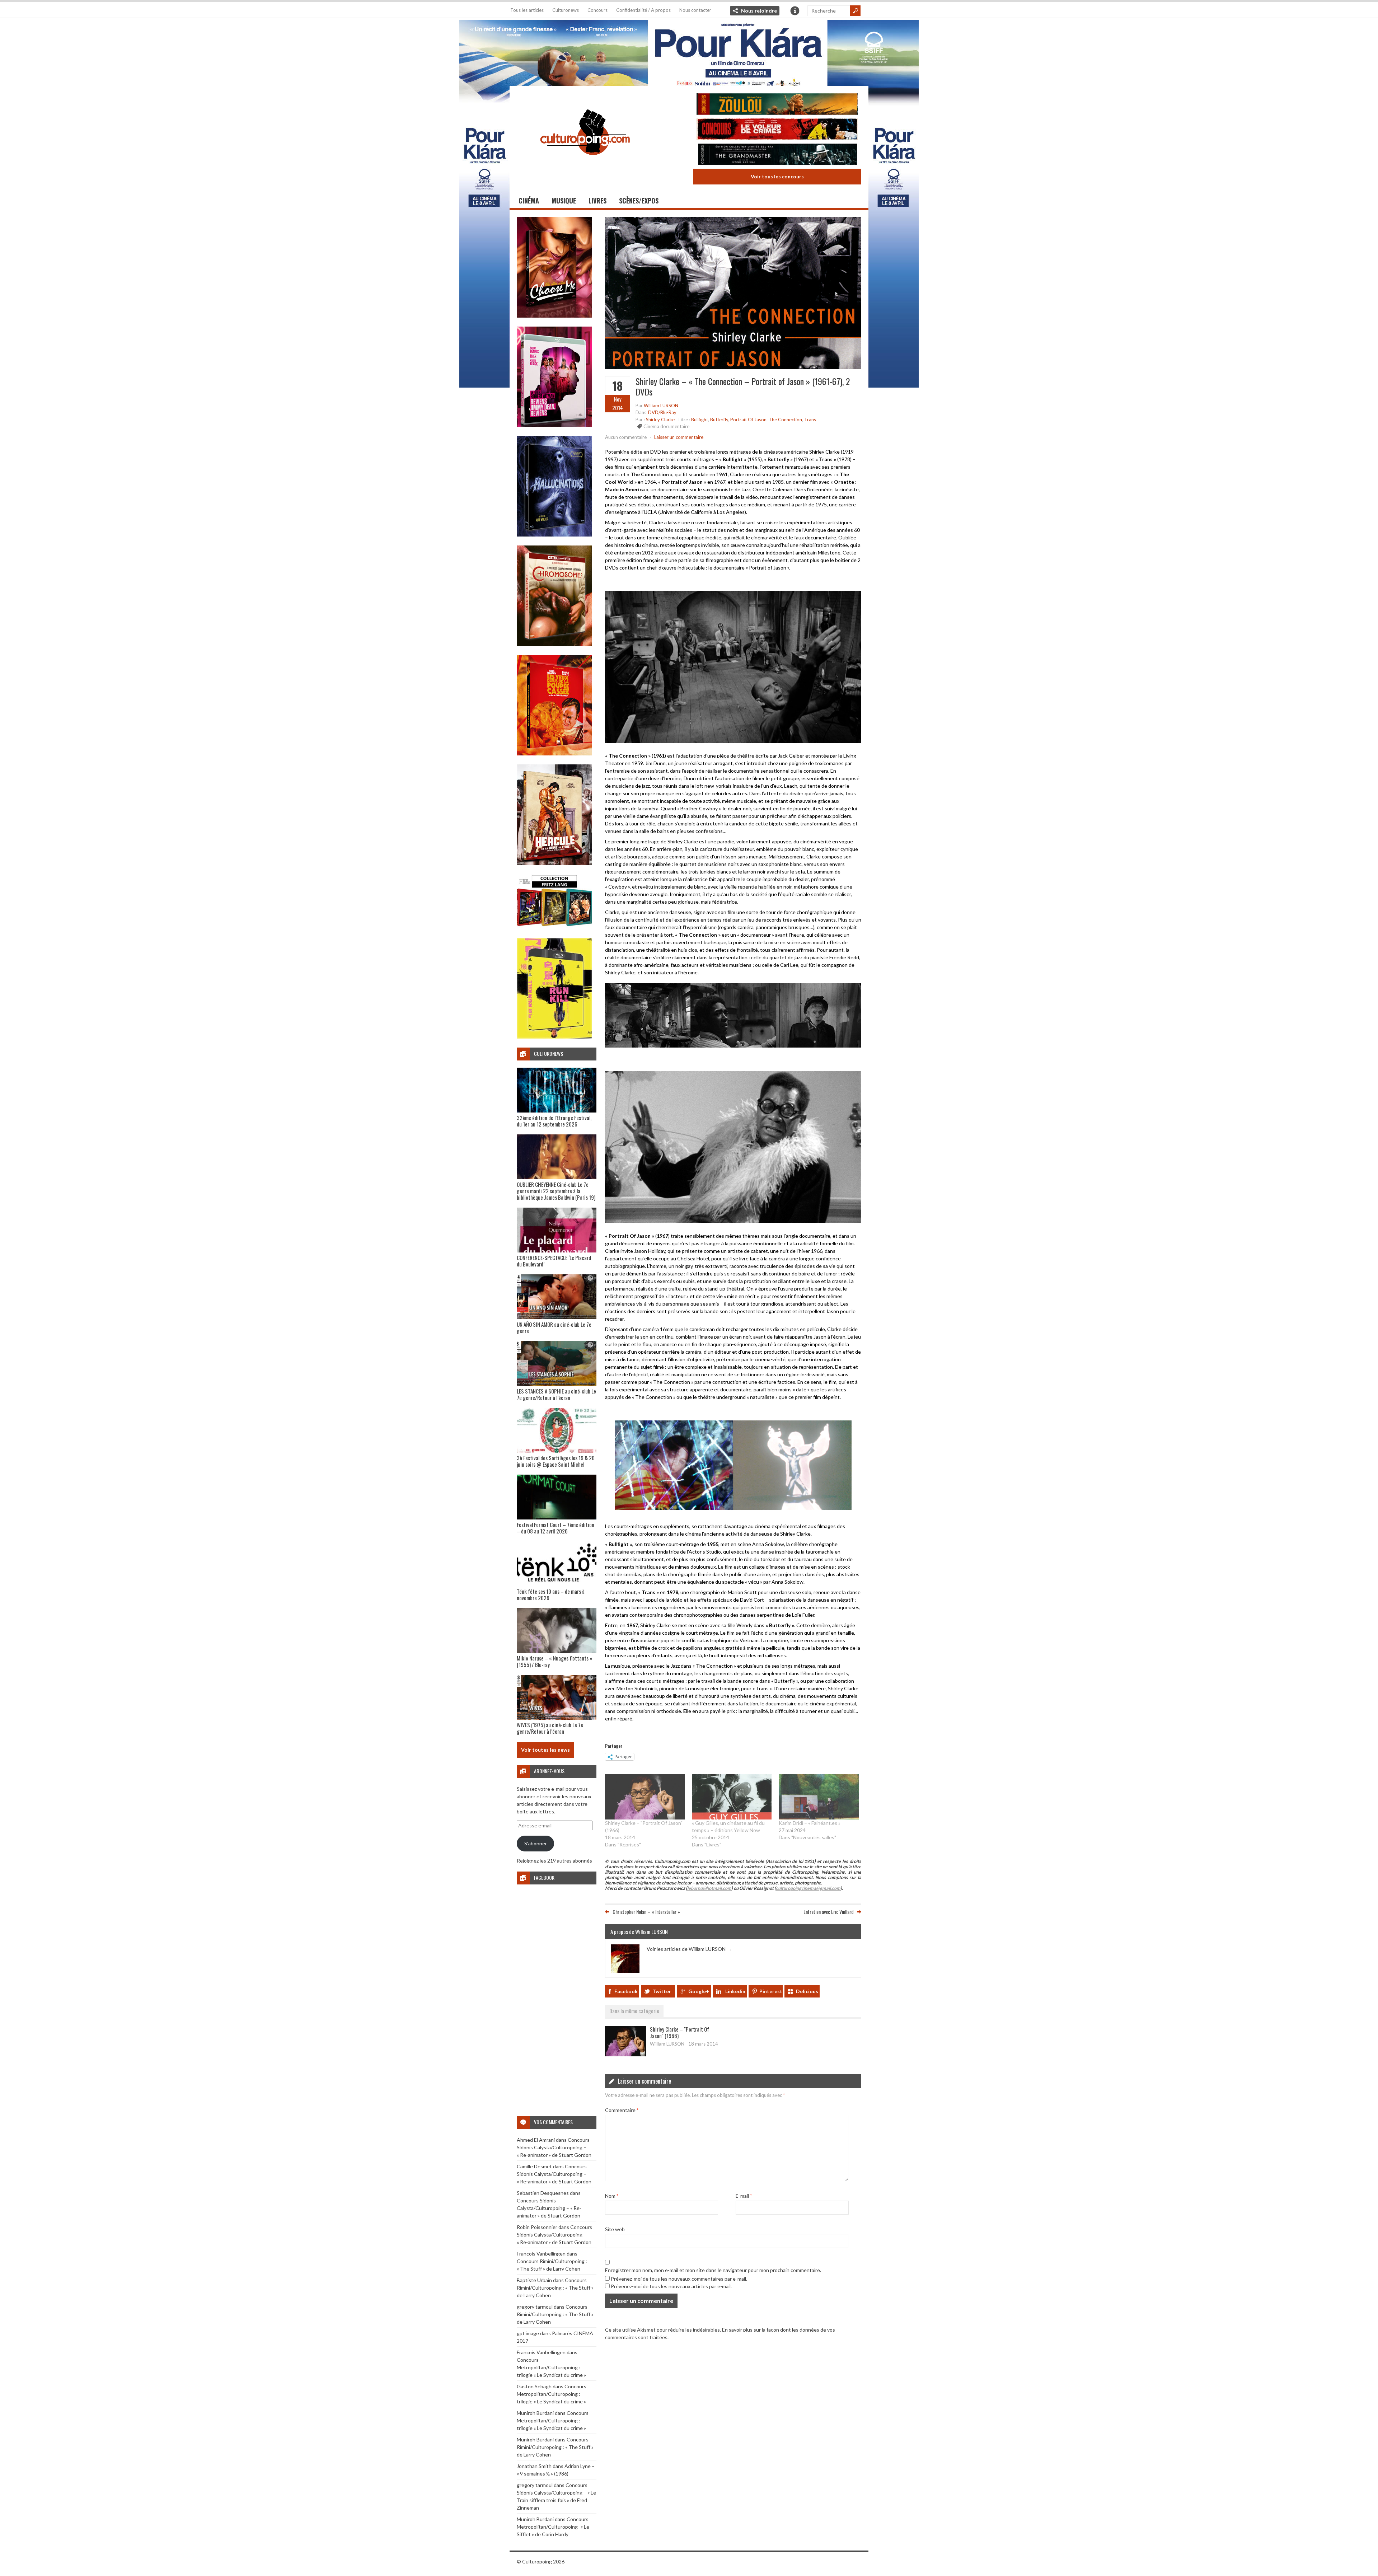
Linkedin (735, 1991)
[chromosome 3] (554, 644)
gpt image (528, 2333)
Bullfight (700, 420)
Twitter (662, 1991)
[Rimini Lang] (554, 927)
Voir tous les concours (777, 176)
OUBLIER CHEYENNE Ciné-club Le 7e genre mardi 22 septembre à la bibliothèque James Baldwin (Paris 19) (556, 1191)
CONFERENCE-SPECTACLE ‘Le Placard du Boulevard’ (554, 1261)
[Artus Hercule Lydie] (554, 863)
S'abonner (536, 1843)
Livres (597, 201)
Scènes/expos (639, 201)
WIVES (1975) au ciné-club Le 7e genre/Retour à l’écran (550, 1728)
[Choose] (554, 316)
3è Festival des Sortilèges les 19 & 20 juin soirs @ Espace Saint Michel (556, 1461)
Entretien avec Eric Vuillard (829, 1912)
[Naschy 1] (554, 753)
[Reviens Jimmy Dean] (554, 425)
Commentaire (622, 2110)
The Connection (785, 420)
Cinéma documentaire (666, 426)
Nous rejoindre (759, 11)
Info (795, 11)
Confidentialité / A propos (643, 10)
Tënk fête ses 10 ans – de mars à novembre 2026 (551, 1594)
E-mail (744, 2196)
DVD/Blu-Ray (662, 412)
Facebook (626, 1991)
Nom (612, 2196)
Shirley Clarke (660, 420)
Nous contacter (695, 10)
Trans (810, 420)
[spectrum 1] (554, 1037)
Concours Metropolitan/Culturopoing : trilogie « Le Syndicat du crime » (551, 2367)
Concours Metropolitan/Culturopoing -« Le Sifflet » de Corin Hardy (553, 2527)
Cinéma (529, 201)
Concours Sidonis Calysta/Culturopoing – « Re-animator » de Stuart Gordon (554, 2147)
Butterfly (719, 420)
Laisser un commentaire (679, 437)
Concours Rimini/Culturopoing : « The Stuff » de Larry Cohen (555, 2288)
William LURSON (661, 406)
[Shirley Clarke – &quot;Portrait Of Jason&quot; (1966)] (645, 1796)
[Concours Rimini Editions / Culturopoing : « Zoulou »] (777, 105)
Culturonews (566, 10)
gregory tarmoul (535, 2307)
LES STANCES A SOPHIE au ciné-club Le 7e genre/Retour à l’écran (556, 1394)
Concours (597, 10)
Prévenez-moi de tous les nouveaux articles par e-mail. (671, 2286)
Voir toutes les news (545, 1750)
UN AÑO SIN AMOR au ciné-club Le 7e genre (554, 1327)
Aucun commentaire (626, 437)
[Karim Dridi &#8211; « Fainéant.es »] (819, 1796)
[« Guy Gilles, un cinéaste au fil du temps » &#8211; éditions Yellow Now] (732, 1796)
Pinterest (771, 1991)
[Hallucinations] (554, 535)
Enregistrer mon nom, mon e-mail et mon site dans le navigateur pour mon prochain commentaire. (713, 2270)
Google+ (699, 1991)
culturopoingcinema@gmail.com (808, 1888)
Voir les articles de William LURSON (689, 1949)
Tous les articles (527, 10)
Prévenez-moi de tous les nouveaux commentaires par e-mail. (679, 2279)
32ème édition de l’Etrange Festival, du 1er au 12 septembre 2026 (554, 1121)
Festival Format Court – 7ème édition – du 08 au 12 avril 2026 (556, 1528)
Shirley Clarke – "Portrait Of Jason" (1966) (679, 2032)
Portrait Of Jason (748, 420)
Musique (564, 201)
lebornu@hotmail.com (709, 1888)
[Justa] (689, 52)
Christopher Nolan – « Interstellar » (646, 1912)
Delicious (807, 1991)
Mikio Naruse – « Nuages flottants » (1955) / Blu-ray (554, 1661)
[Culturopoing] (585, 165)
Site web (615, 2229)
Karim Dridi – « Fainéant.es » (810, 1823)
